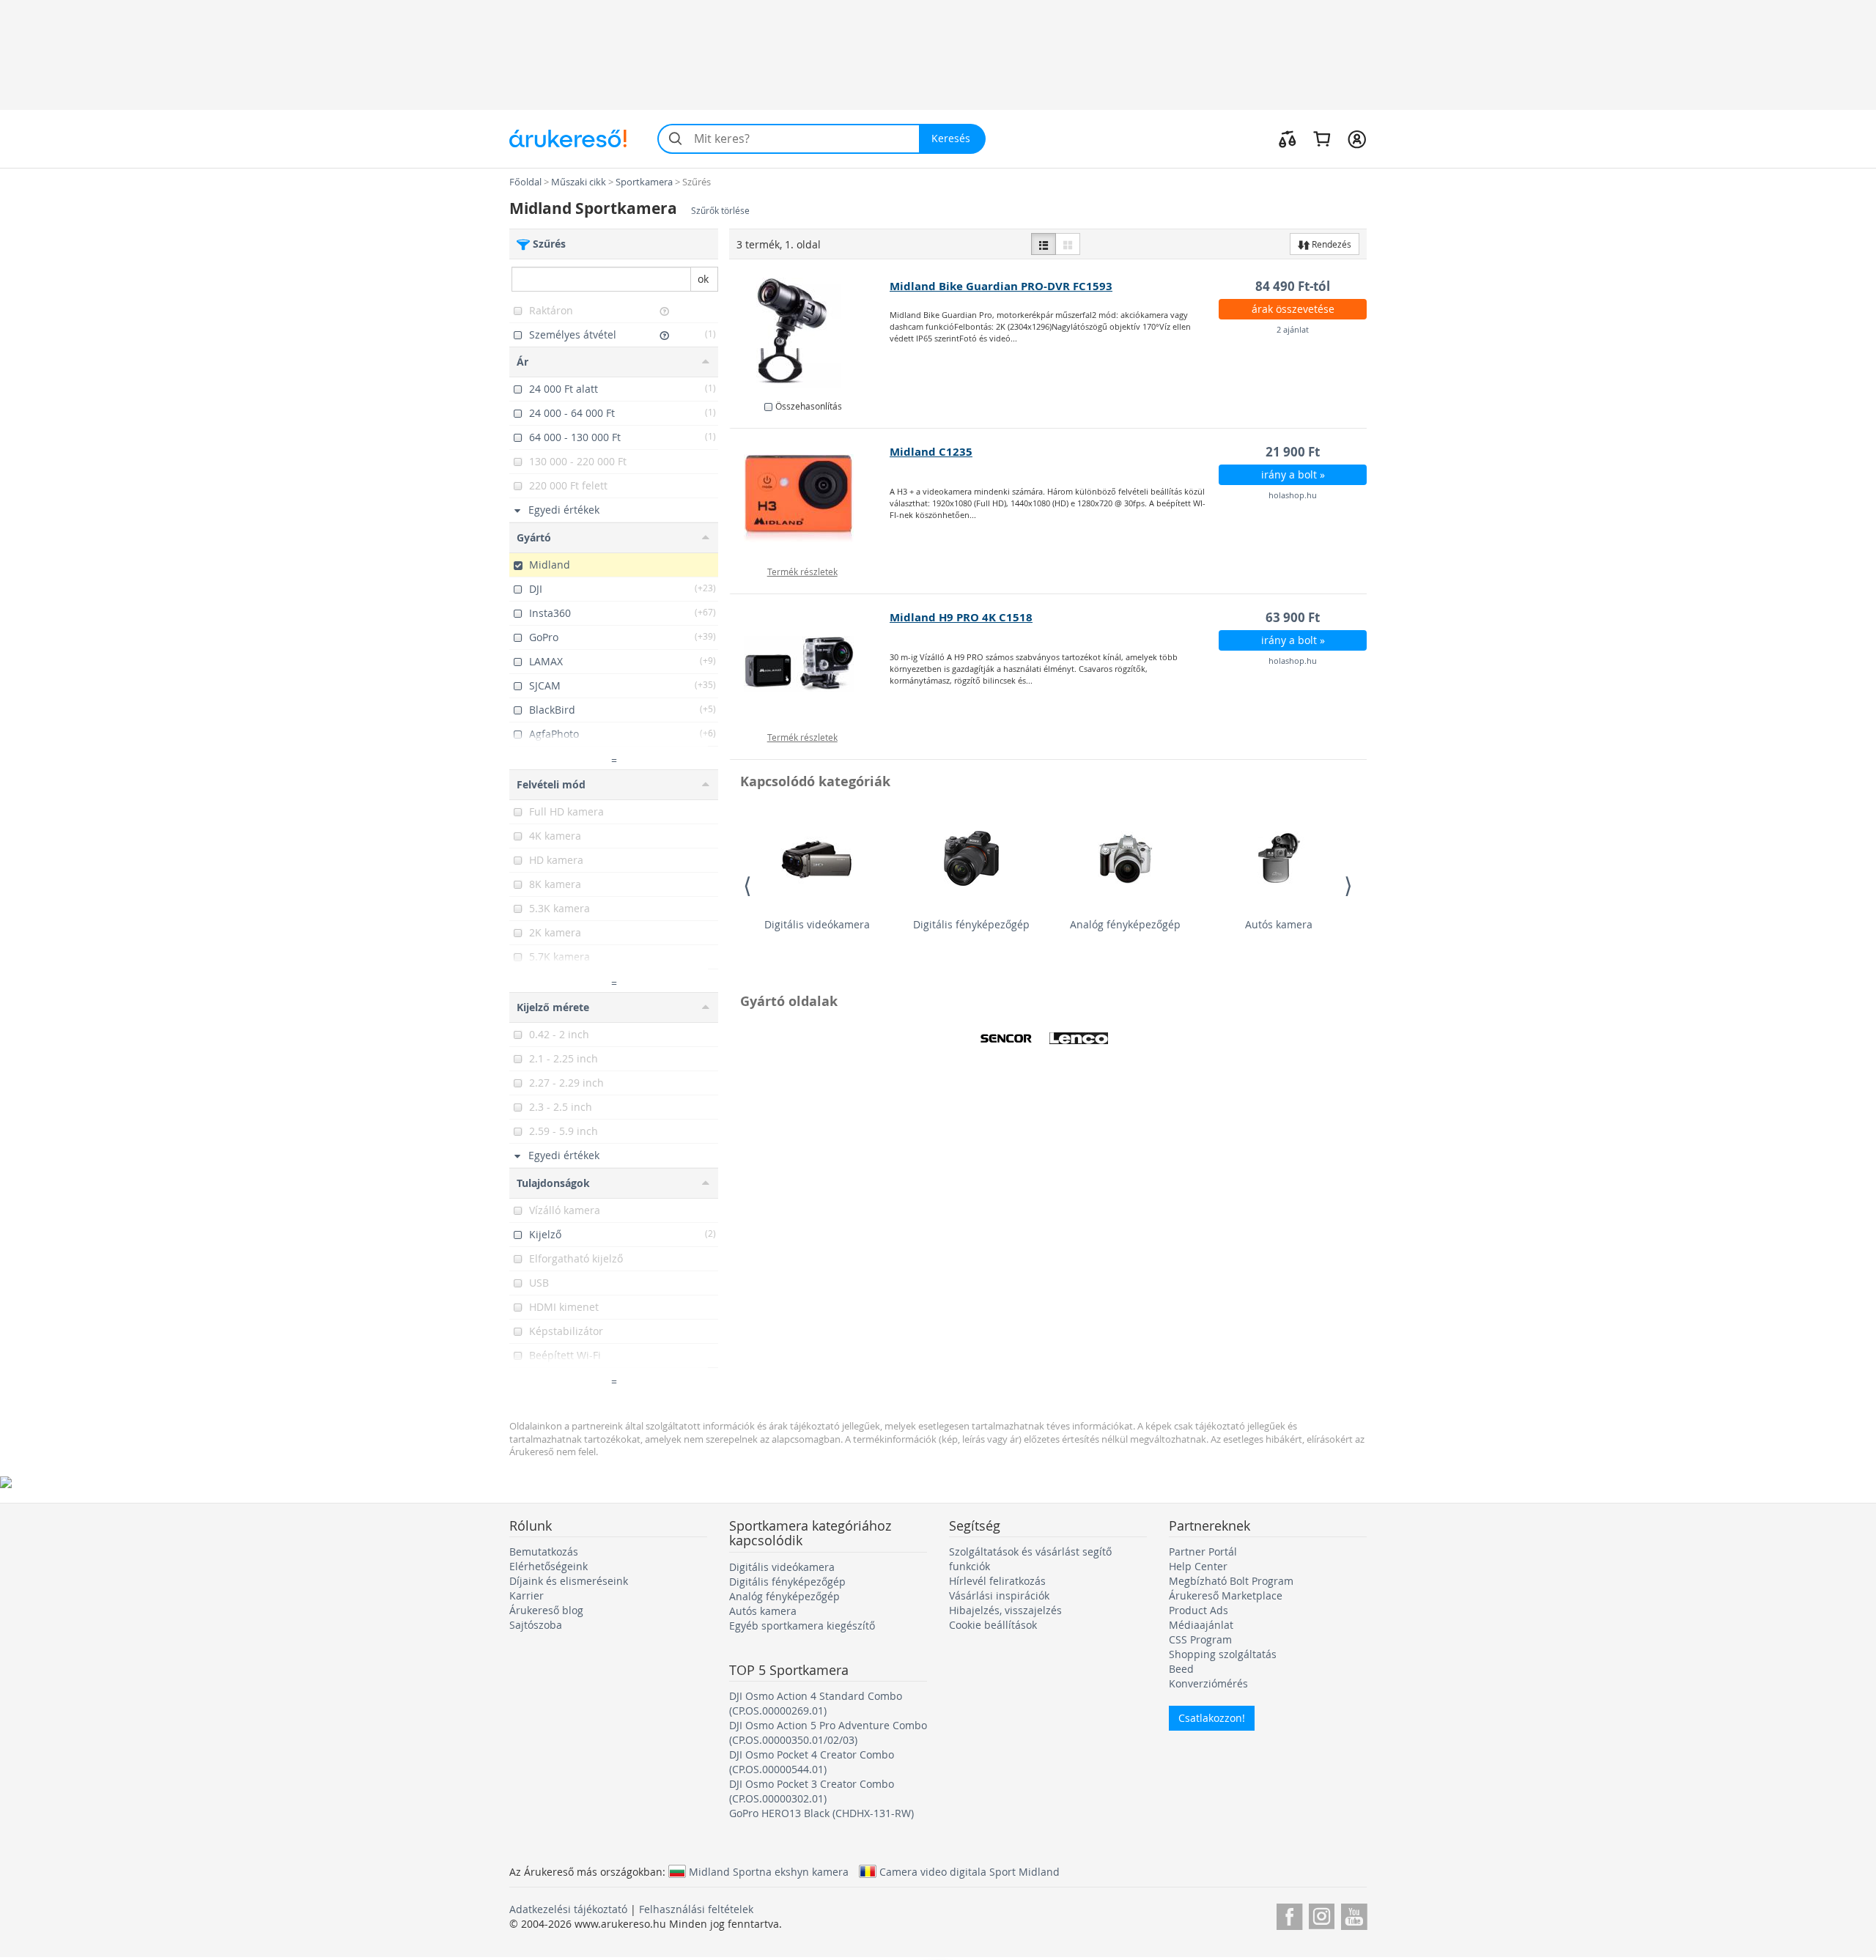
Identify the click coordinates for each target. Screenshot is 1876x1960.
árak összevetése (1293, 309)
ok (703, 279)
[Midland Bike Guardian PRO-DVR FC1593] (810, 333)
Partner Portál (1203, 1552)
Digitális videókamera (817, 924)
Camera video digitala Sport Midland (970, 1871)
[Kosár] (1322, 138)
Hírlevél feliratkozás (997, 1581)
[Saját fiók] (1357, 138)
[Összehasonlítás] (1288, 138)
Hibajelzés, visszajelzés (1005, 1610)
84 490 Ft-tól (1293, 286)
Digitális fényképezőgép (971, 924)
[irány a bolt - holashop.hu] (810, 498)
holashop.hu (1293, 495)
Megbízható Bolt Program (1231, 1581)
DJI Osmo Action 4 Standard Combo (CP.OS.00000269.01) (816, 1703)
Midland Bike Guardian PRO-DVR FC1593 (1001, 286)
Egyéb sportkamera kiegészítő (802, 1626)
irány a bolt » (1293, 474)
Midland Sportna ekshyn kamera (769, 1871)
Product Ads (1199, 1610)
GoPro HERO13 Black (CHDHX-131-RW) (821, 1813)
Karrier (527, 1595)
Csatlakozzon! (1212, 1718)
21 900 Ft (1293, 452)
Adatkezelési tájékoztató (568, 1909)
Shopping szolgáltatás (1223, 1654)
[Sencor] (1006, 1038)
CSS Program (1200, 1639)
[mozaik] (1068, 244)
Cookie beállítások (993, 1625)
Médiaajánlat (1201, 1625)
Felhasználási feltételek (696, 1909)
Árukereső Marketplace (1226, 1595)
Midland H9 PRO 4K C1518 (961, 617)
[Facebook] (1289, 1914)
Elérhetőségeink (549, 1566)
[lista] (1044, 244)
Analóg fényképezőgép (1125, 924)
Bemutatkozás (544, 1552)
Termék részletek (802, 572)
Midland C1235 (931, 452)
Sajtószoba (536, 1625)
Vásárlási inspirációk (999, 1595)
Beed (1181, 1669)
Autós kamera (1279, 924)
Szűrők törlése (720, 211)
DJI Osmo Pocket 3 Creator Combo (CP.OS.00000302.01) (812, 1791)
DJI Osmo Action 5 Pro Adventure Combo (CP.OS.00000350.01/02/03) (828, 1732)
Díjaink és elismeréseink (569, 1581)
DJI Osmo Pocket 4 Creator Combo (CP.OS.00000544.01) (812, 1762)
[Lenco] (1079, 1038)
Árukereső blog (546, 1610)
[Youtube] (1354, 1914)
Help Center (1198, 1566)
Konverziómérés (1208, 1683)
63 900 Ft (1293, 617)
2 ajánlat (1293, 329)
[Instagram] (1322, 1914)
